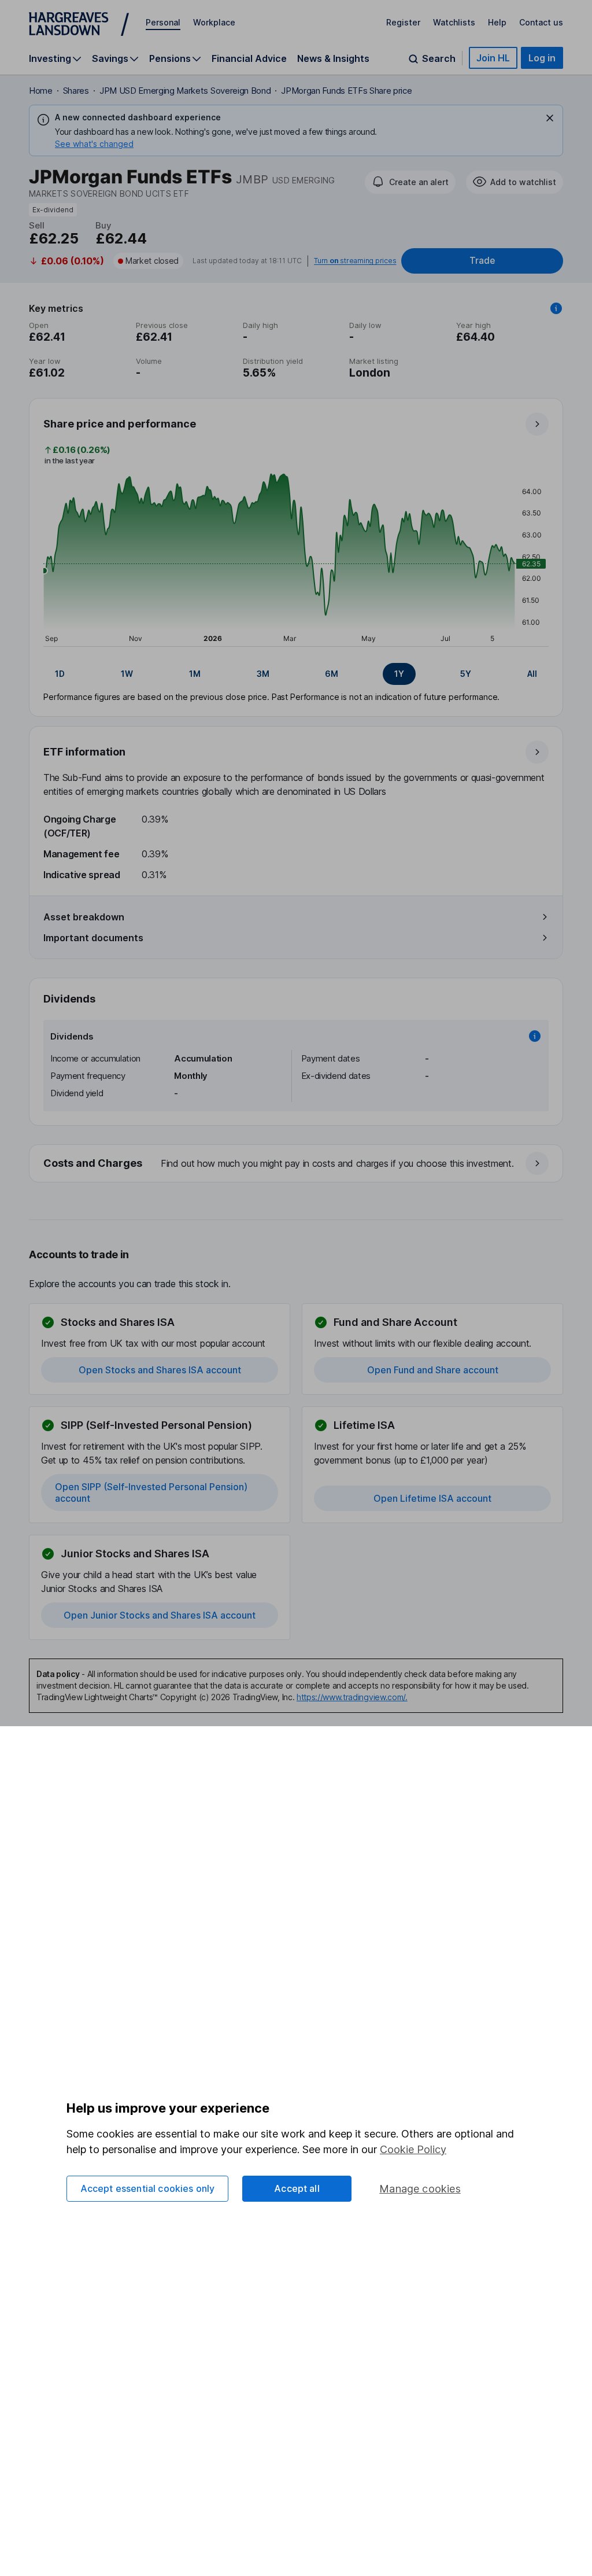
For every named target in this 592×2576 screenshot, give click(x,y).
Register (403, 22)
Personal (163, 22)
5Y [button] (466, 674)
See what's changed (94, 144)
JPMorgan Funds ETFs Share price (346, 91)
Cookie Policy (413, 2149)
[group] (296, 674)
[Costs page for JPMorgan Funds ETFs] (297, 1164)
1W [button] (127, 674)
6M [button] (332, 674)
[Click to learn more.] (556, 308)
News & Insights (333, 58)
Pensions (170, 59)
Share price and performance (120, 424)
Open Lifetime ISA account (432, 1498)
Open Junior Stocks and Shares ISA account (160, 1615)
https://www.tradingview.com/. (352, 1697)
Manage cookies (420, 2189)
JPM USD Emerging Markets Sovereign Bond (185, 91)
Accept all (297, 2188)
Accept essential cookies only (148, 2188)
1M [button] (195, 674)
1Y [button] (399, 674)
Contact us (541, 22)
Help (497, 22)
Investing (50, 59)
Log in (542, 58)
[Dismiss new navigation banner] (550, 118)
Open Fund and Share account (433, 1370)
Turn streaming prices (355, 261)
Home (41, 91)
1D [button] (60, 674)
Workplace (214, 22)
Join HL (493, 58)
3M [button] (263, 674)
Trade (482, 261)
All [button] (532, 674)
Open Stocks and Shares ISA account (160, 1370)
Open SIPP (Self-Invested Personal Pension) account (151, 1492)
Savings (110, 59)
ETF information (84, 752)
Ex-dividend (53, 210)
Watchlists (454, 22)
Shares (76, 91)
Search (439, 59)
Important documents (93, 938)
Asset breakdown (84, 917)
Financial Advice (249, 58)
